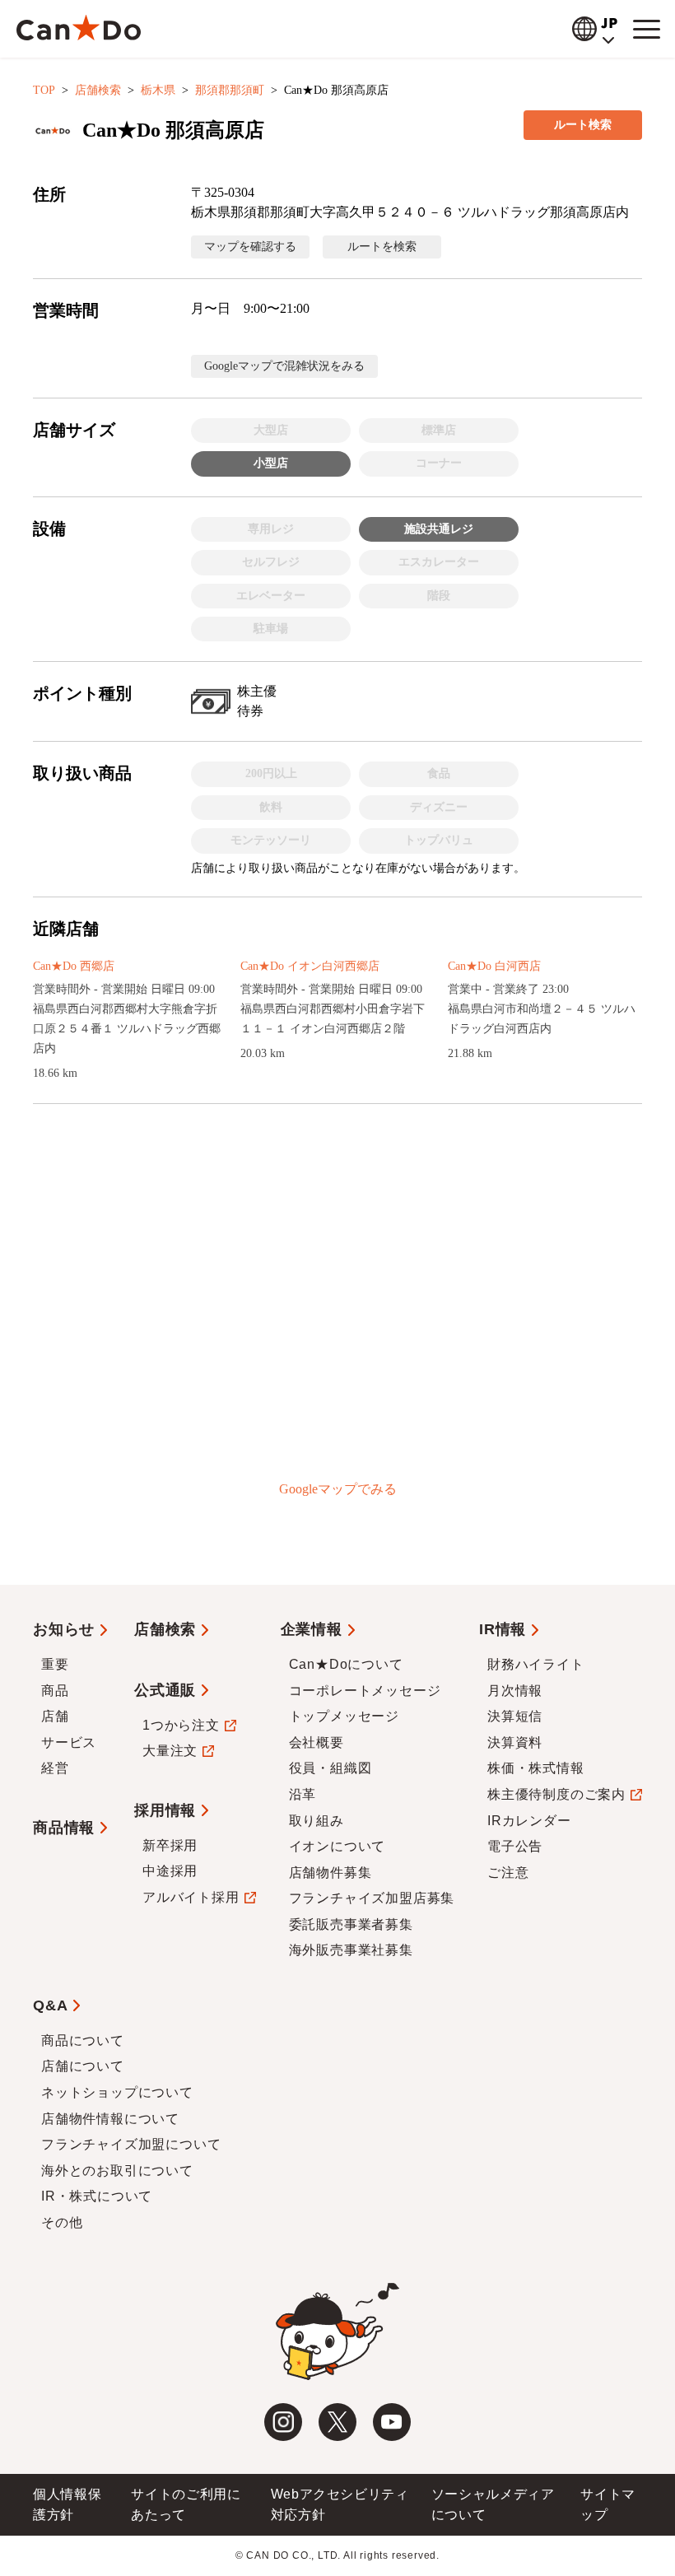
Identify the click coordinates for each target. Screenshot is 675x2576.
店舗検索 (98, 90)
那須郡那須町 (230, 90)
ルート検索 (583, 125)
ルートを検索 (382, 247)
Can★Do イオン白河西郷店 (310, 966)
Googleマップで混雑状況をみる (284, 366)
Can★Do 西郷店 (74, 966)
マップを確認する (250, 247)
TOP (44, 90)
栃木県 (158, 90)
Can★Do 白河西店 (494, 966)
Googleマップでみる (338, 1489)
